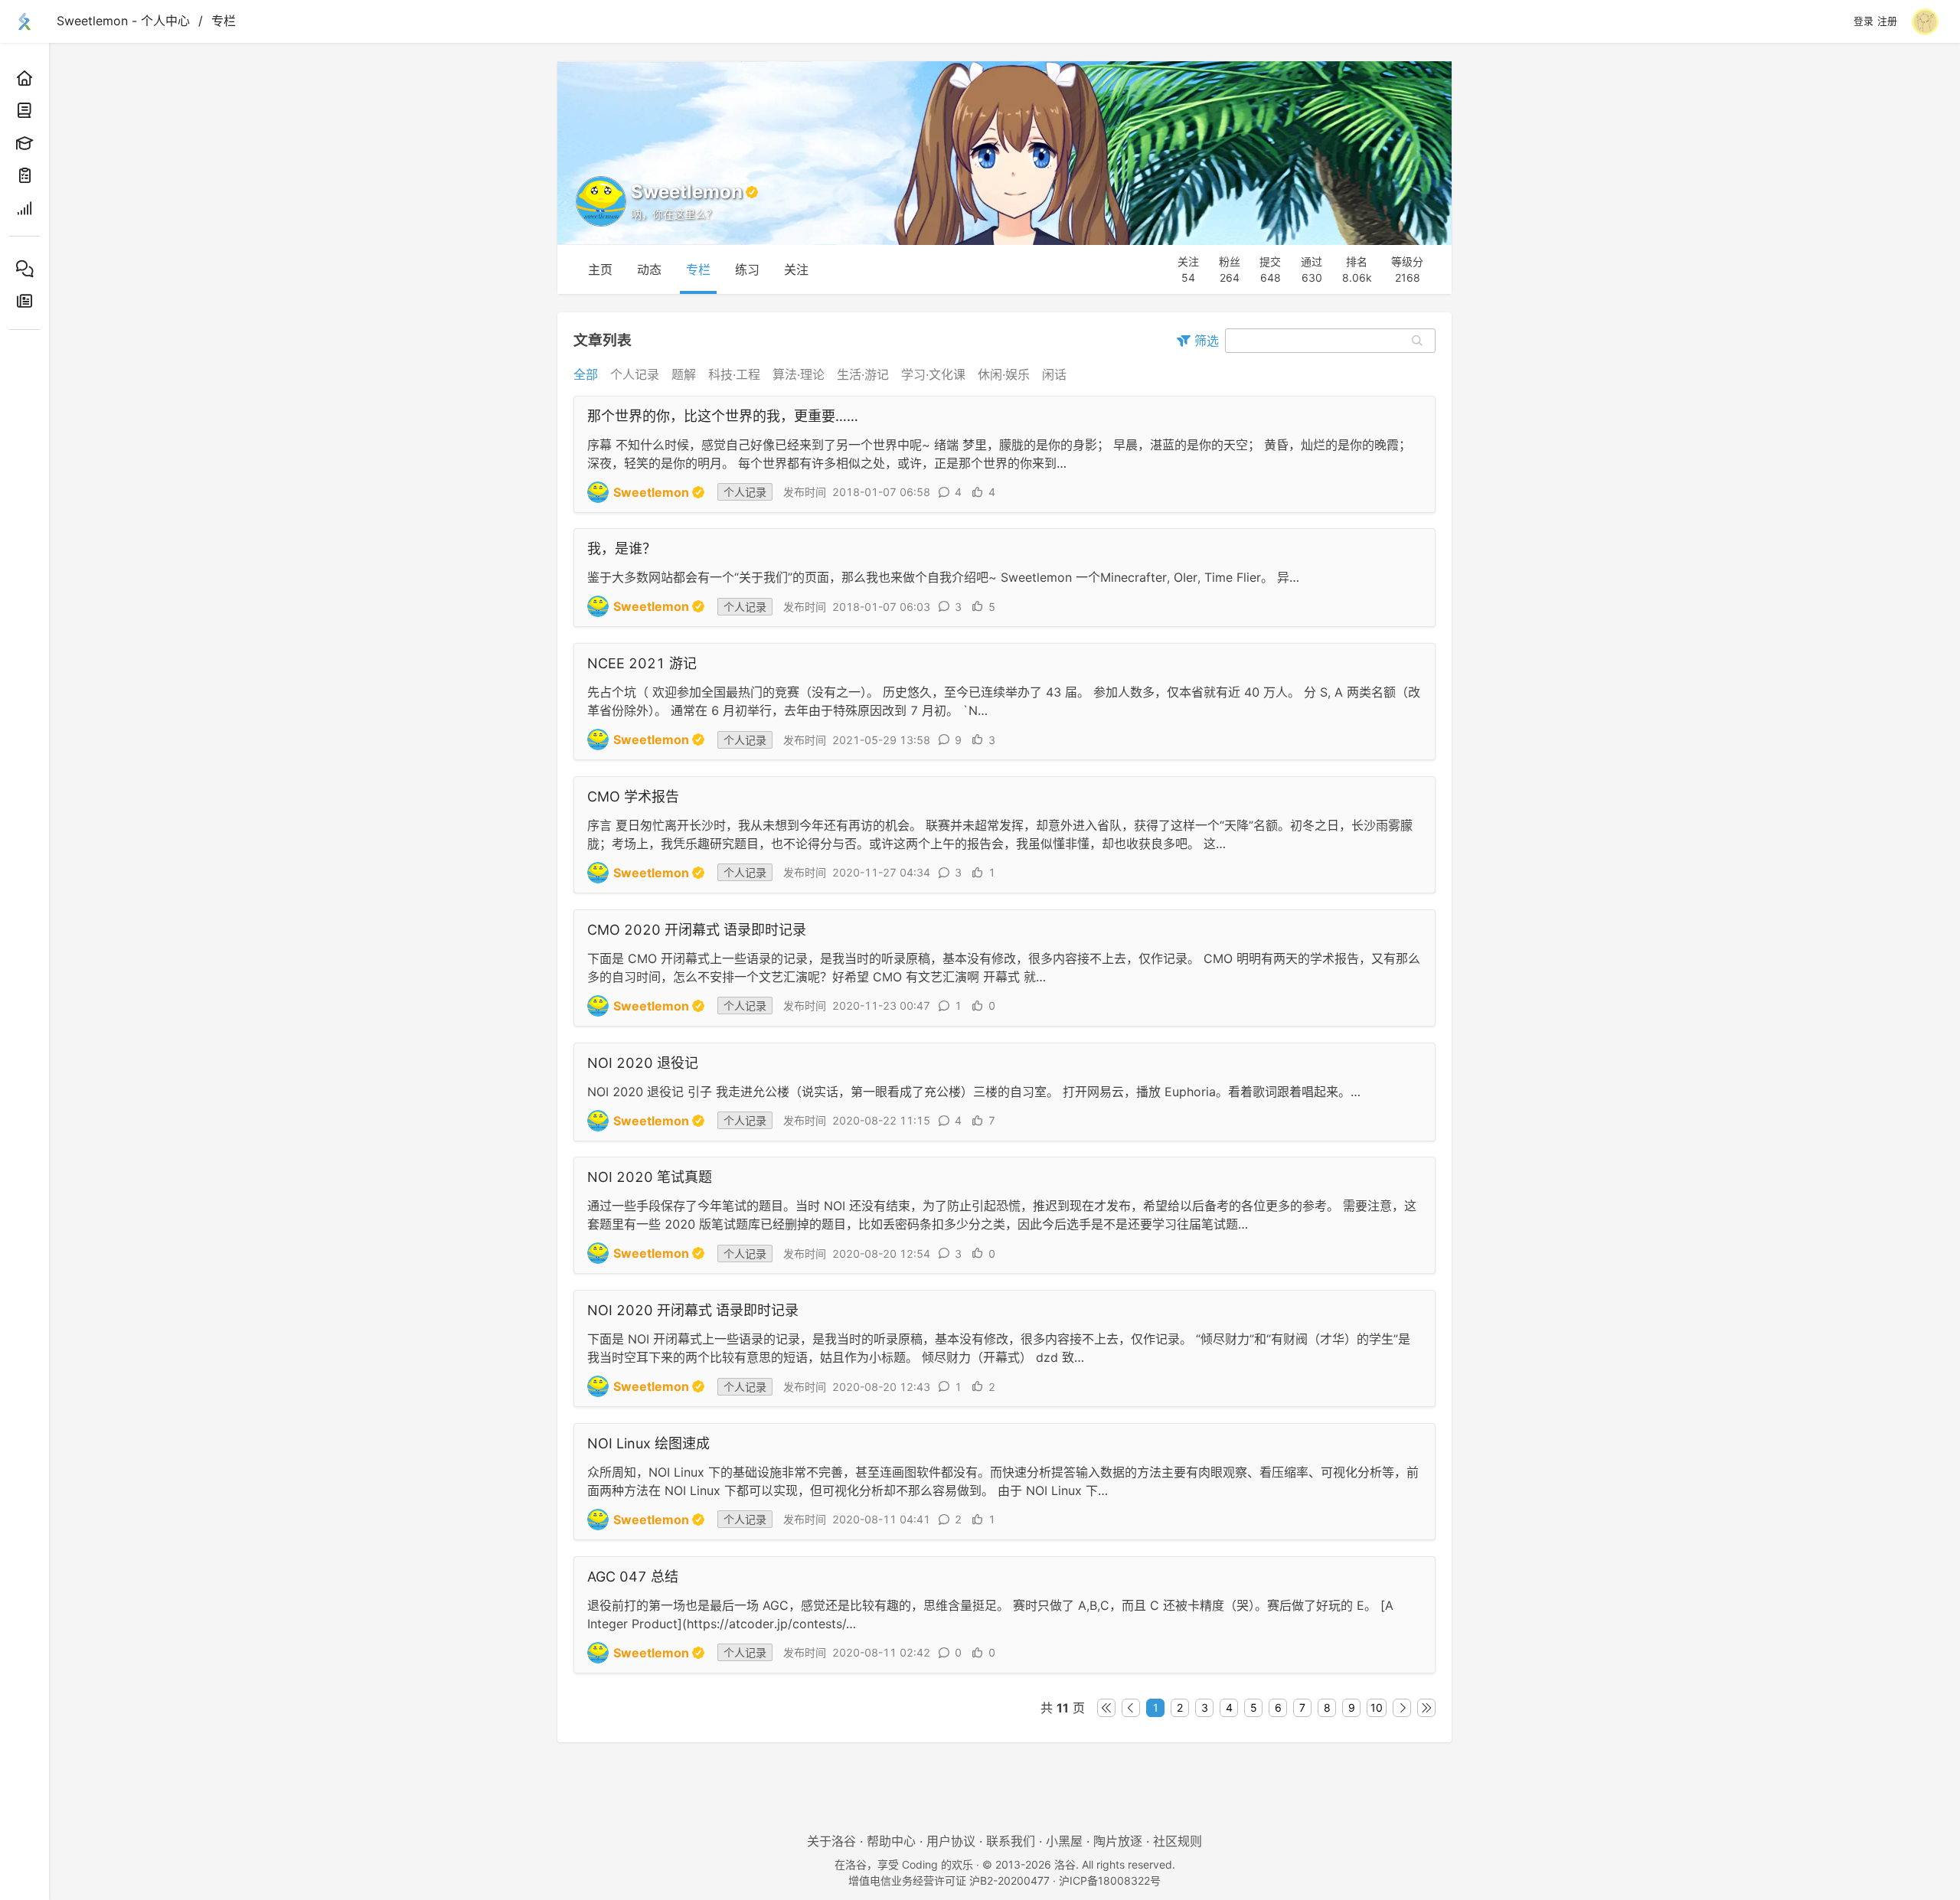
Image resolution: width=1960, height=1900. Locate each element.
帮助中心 (891, 1841)
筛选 (1205, 341)
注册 (1887, 21)
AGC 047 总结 (633, 1577)
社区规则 (1178, 1841)
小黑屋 (1064, 1841)
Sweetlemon (651, 492)
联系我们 (1011, 1841)
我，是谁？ (622, 548)
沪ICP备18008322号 (1110, 1880)
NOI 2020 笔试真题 (650, 1177)
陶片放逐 (1118, 1841)
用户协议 (951, 1841)
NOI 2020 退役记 (643, 1063)
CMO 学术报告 (633, 797)
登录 (1864, 21)
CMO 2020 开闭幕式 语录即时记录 (697, 930)
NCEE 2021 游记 (642, 663)
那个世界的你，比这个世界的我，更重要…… (723, 416)
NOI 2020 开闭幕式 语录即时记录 (693, 1310)
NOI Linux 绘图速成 (648, 1443)
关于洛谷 (831, 1841)
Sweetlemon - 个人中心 (123, 21)
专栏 (224, 21)
